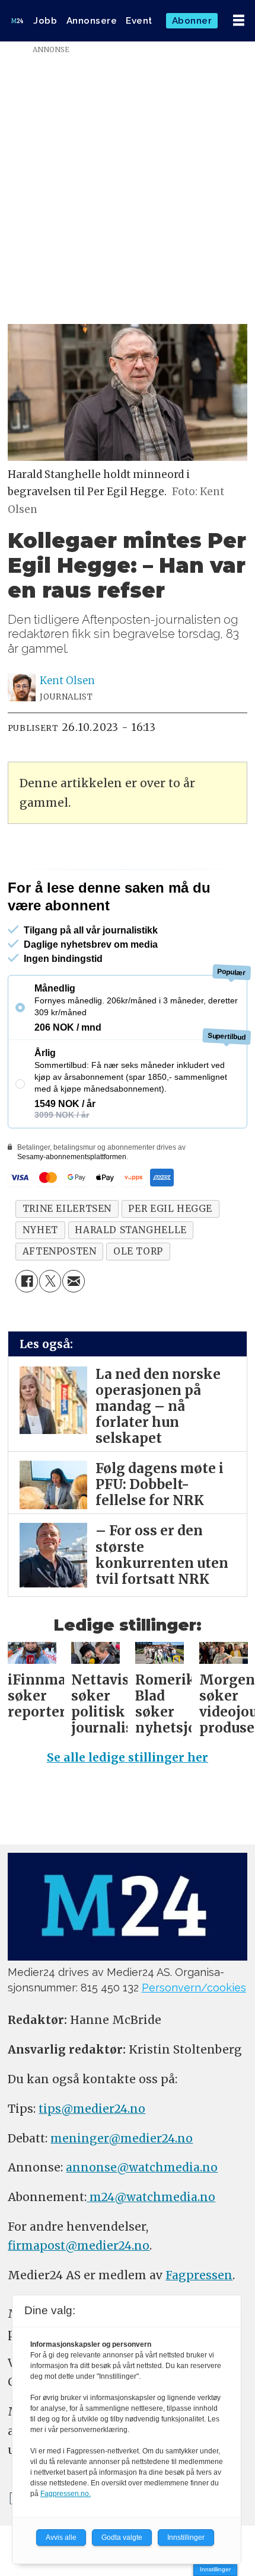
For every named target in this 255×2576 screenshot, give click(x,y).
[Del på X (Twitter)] (50, 1281)
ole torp (138, 1251)
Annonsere (92, 21)
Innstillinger (215, 2569)
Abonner (192, 21)
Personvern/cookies (194, 1988)
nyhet (40, 1230)
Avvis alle (61, 2537)
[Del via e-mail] (74, 1281)
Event (139, 21)
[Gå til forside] (17, 20)
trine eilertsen (67, 1209)
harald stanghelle (130, 1230)
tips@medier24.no (92, 2109)
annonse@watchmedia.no (142, 2167)
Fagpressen (199, 2275)
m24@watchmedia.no (151, 2197)
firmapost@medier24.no (79, 2245)
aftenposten (60, 1251)
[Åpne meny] (239, 21)
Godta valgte (122, 2537)
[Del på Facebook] (27, 1281)
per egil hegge (170, 1209)
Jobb (45, 21)
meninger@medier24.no (122, 2138)
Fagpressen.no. (66, 2494)
